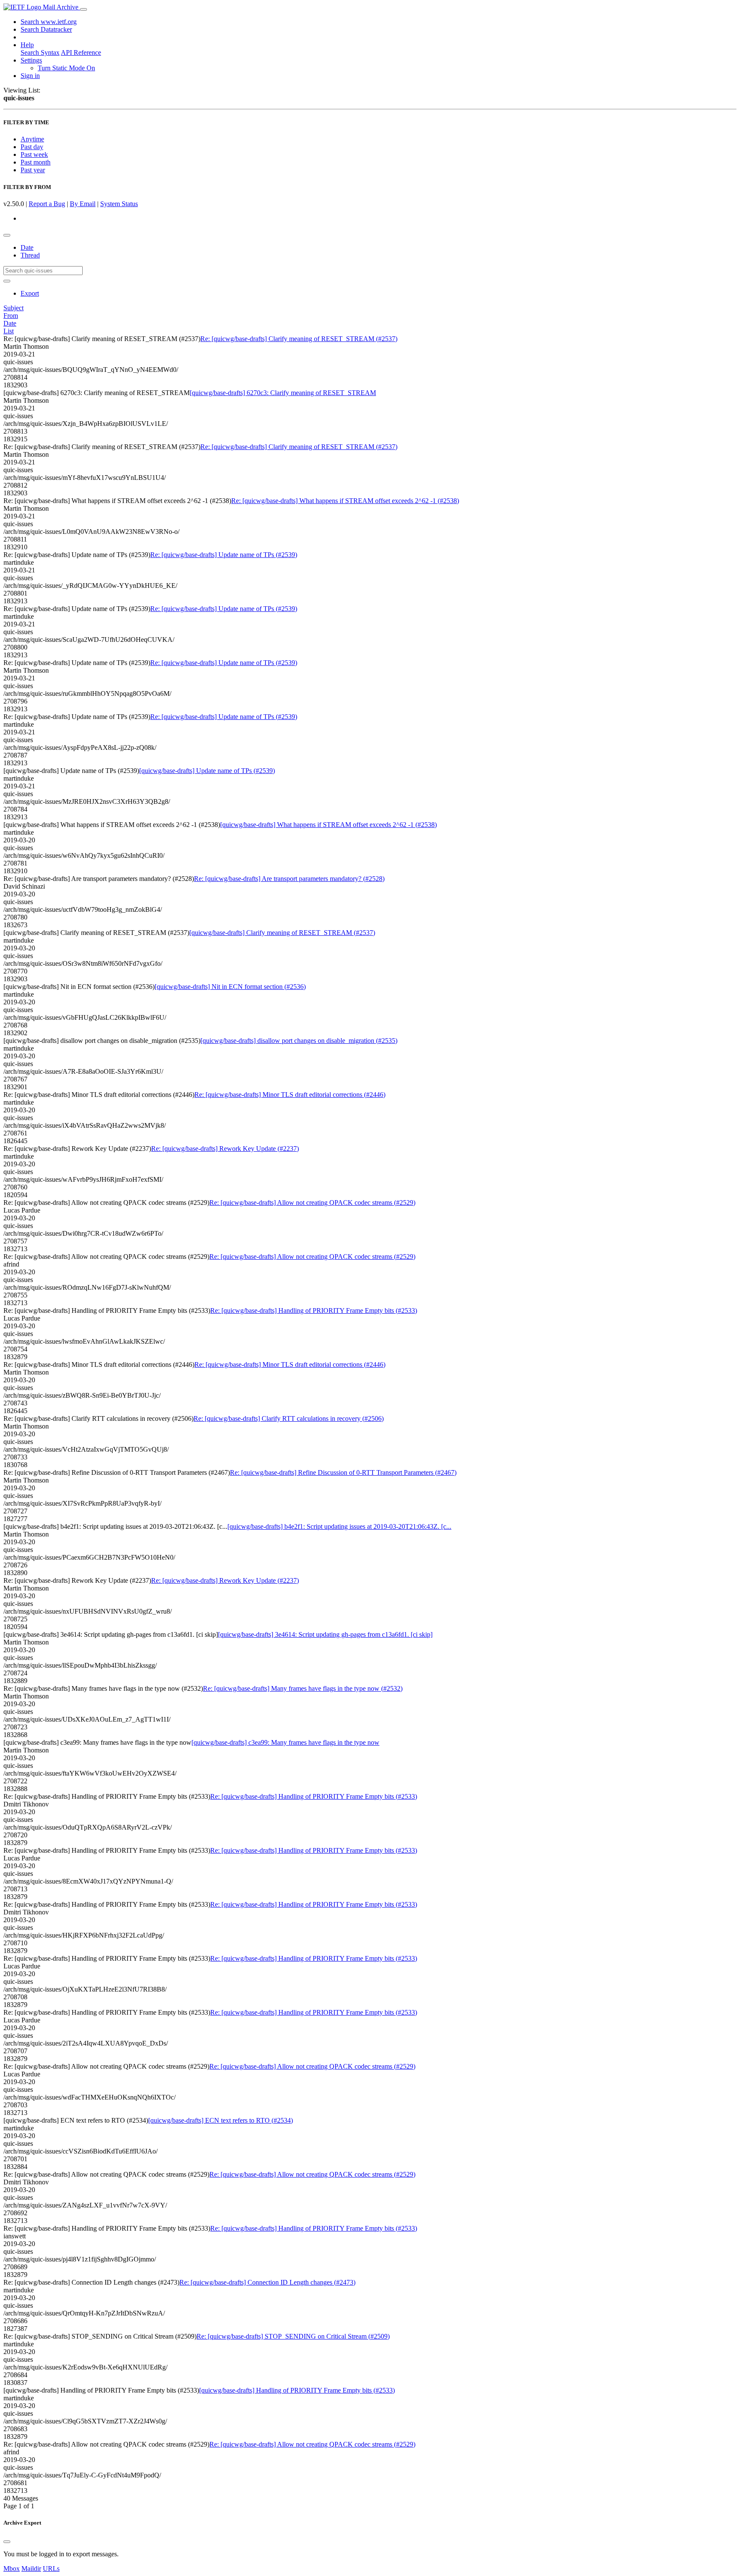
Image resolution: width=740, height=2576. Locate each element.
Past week (34, 154)
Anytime (32, 139)
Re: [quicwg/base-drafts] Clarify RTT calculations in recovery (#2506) (289, 1418)
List (9, 331)
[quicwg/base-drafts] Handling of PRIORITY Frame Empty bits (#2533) (297, 2390)
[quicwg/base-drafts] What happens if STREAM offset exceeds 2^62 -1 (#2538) (328, 825)
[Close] (7, 2542)
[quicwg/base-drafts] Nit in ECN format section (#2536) (230, 987)
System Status (119, 204)
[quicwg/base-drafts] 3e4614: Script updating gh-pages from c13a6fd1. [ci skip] (325, 1634)
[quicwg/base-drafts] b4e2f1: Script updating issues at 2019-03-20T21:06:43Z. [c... (339, 1526)
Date (27, 247)
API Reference (81, 52)
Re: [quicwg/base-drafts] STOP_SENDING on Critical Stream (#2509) (293, 2336)
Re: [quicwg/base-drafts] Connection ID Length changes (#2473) (267, 2282)
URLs (51, 2569)
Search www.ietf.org (49, 22)
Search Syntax (40, 52)
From (11, 316)
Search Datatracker (46, 29)
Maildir (31, 2569)
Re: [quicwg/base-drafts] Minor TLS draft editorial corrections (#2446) (290, 1095)
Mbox (12, 2569)
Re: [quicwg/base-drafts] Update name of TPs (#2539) (224, 555)
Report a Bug (47, 204)
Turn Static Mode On (66, 68)
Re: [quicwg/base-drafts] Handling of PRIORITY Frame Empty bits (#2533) (314, 1310)
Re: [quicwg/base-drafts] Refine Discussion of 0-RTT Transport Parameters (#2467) (343, 1472)
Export (30, 293)
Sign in (30, 76)
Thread (30, 255)
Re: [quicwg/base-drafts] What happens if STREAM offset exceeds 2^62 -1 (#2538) (345, 501)
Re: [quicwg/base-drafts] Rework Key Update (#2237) (225, 1149)
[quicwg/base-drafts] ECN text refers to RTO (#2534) (221, 2120)
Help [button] (27, 45)
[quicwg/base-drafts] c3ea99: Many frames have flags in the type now (285, 1742)
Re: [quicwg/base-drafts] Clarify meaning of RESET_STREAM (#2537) (299, 339)
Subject (13, 308)
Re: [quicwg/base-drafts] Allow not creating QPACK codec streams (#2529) (312, 1203)
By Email (83, 204)
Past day (32, 147)
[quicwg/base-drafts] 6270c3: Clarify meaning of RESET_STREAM (283, 393)
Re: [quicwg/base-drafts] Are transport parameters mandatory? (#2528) (289, 879)
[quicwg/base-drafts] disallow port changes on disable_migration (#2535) (299, 1041)
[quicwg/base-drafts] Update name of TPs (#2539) (207, 771)
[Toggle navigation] (84, 9)
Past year (33, 170)
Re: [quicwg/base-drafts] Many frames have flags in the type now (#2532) (303, 1688)
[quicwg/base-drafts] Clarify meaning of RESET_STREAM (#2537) (282, 933)
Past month (36, 162)
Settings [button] (31, 60)
